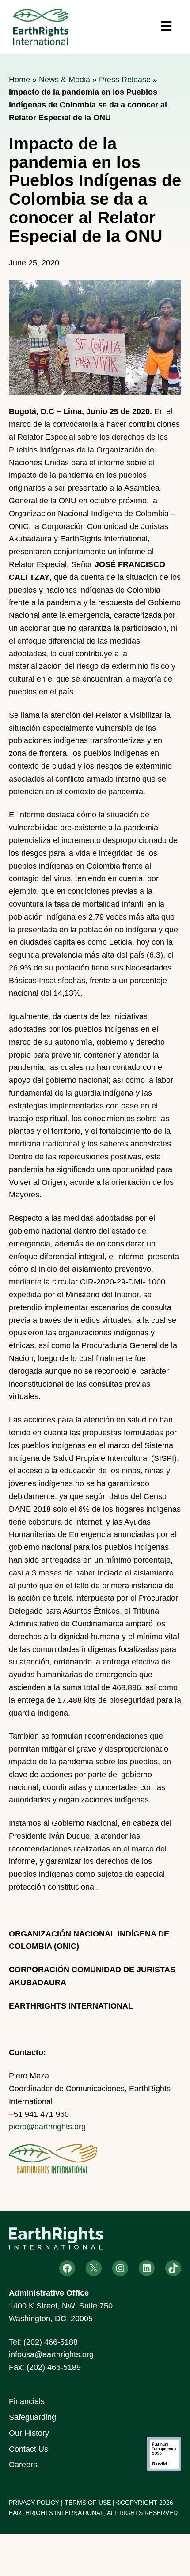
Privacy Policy (34, 2503)
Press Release (125, 80)
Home (19, 80)
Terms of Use (88, 2503)
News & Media (65, 80)
